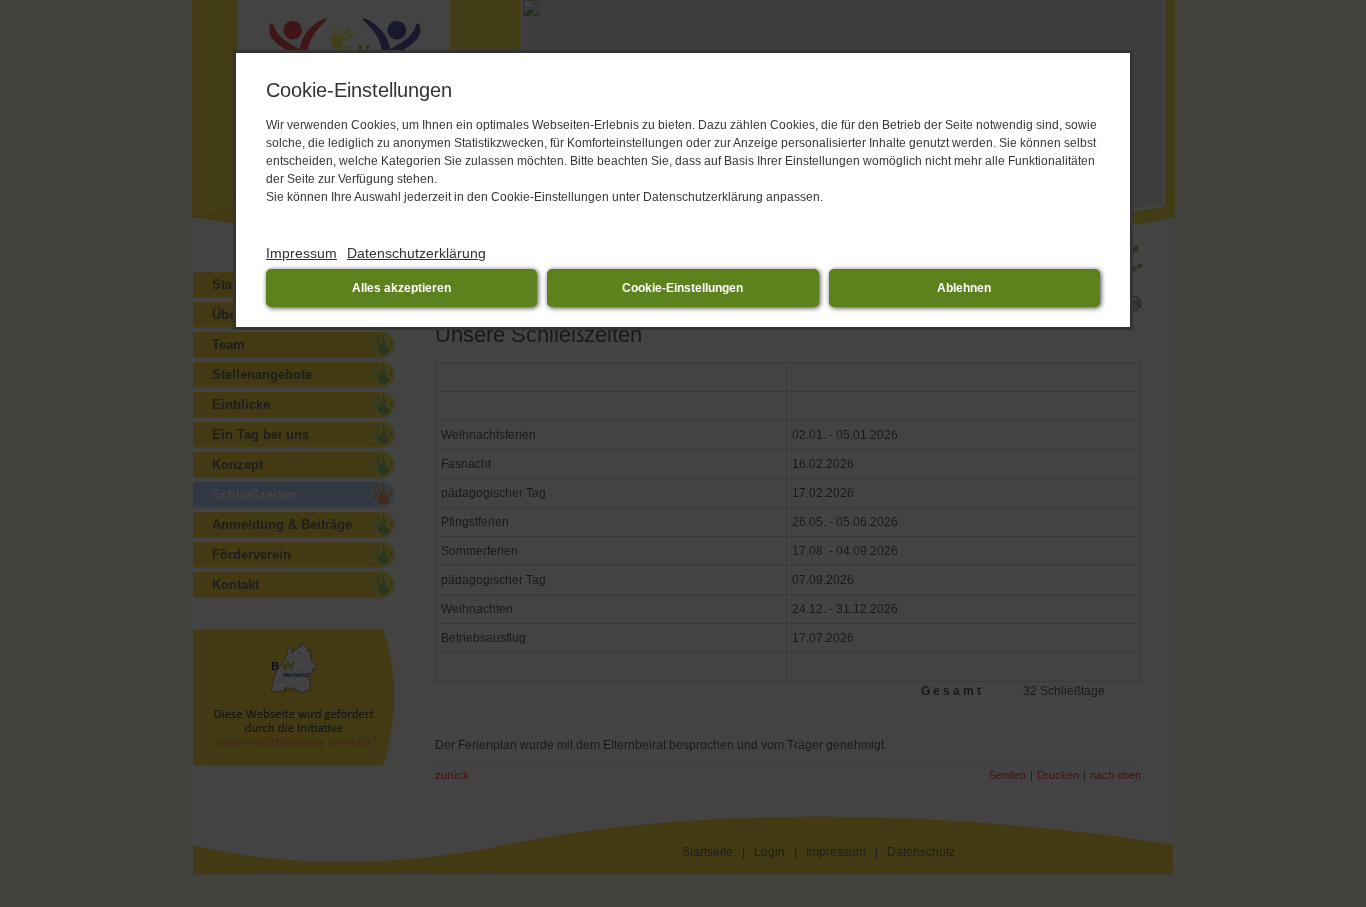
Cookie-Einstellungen (682, 288)
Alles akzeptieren (401, 288)
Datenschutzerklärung (416, 253)
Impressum (301, 253)
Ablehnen (964, 288)
